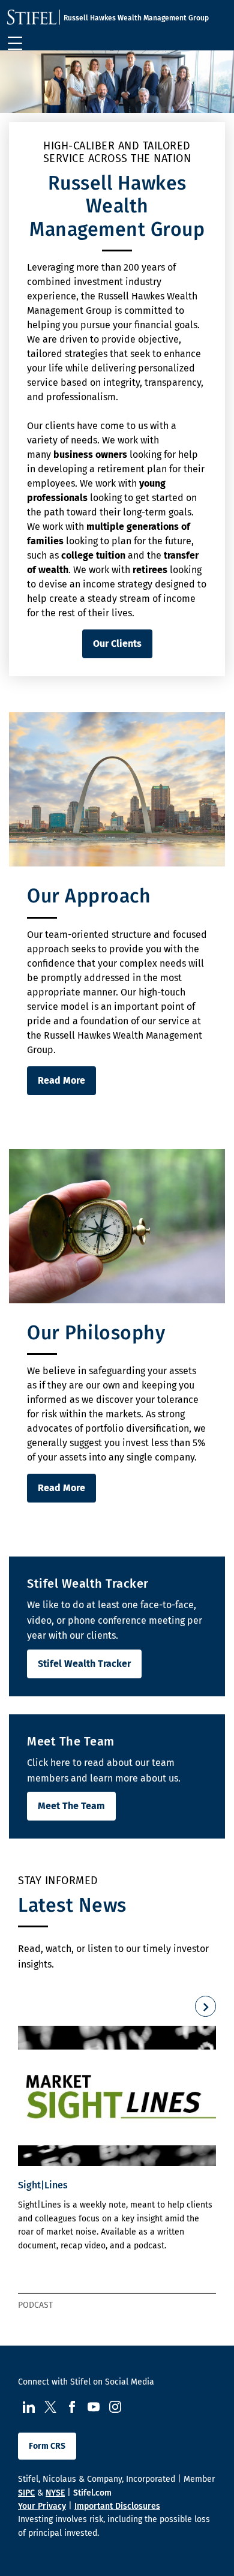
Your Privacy (42, 2506)
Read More (61, 1080)
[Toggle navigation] (15, 43)
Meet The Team (71, 1806)
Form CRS (47, 2446)
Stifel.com (92, 2493)
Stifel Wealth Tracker (84, 1664)
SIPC (26, 2493)
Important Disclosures (117, 2506)
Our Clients (117, 644)
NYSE (55, 2493)
